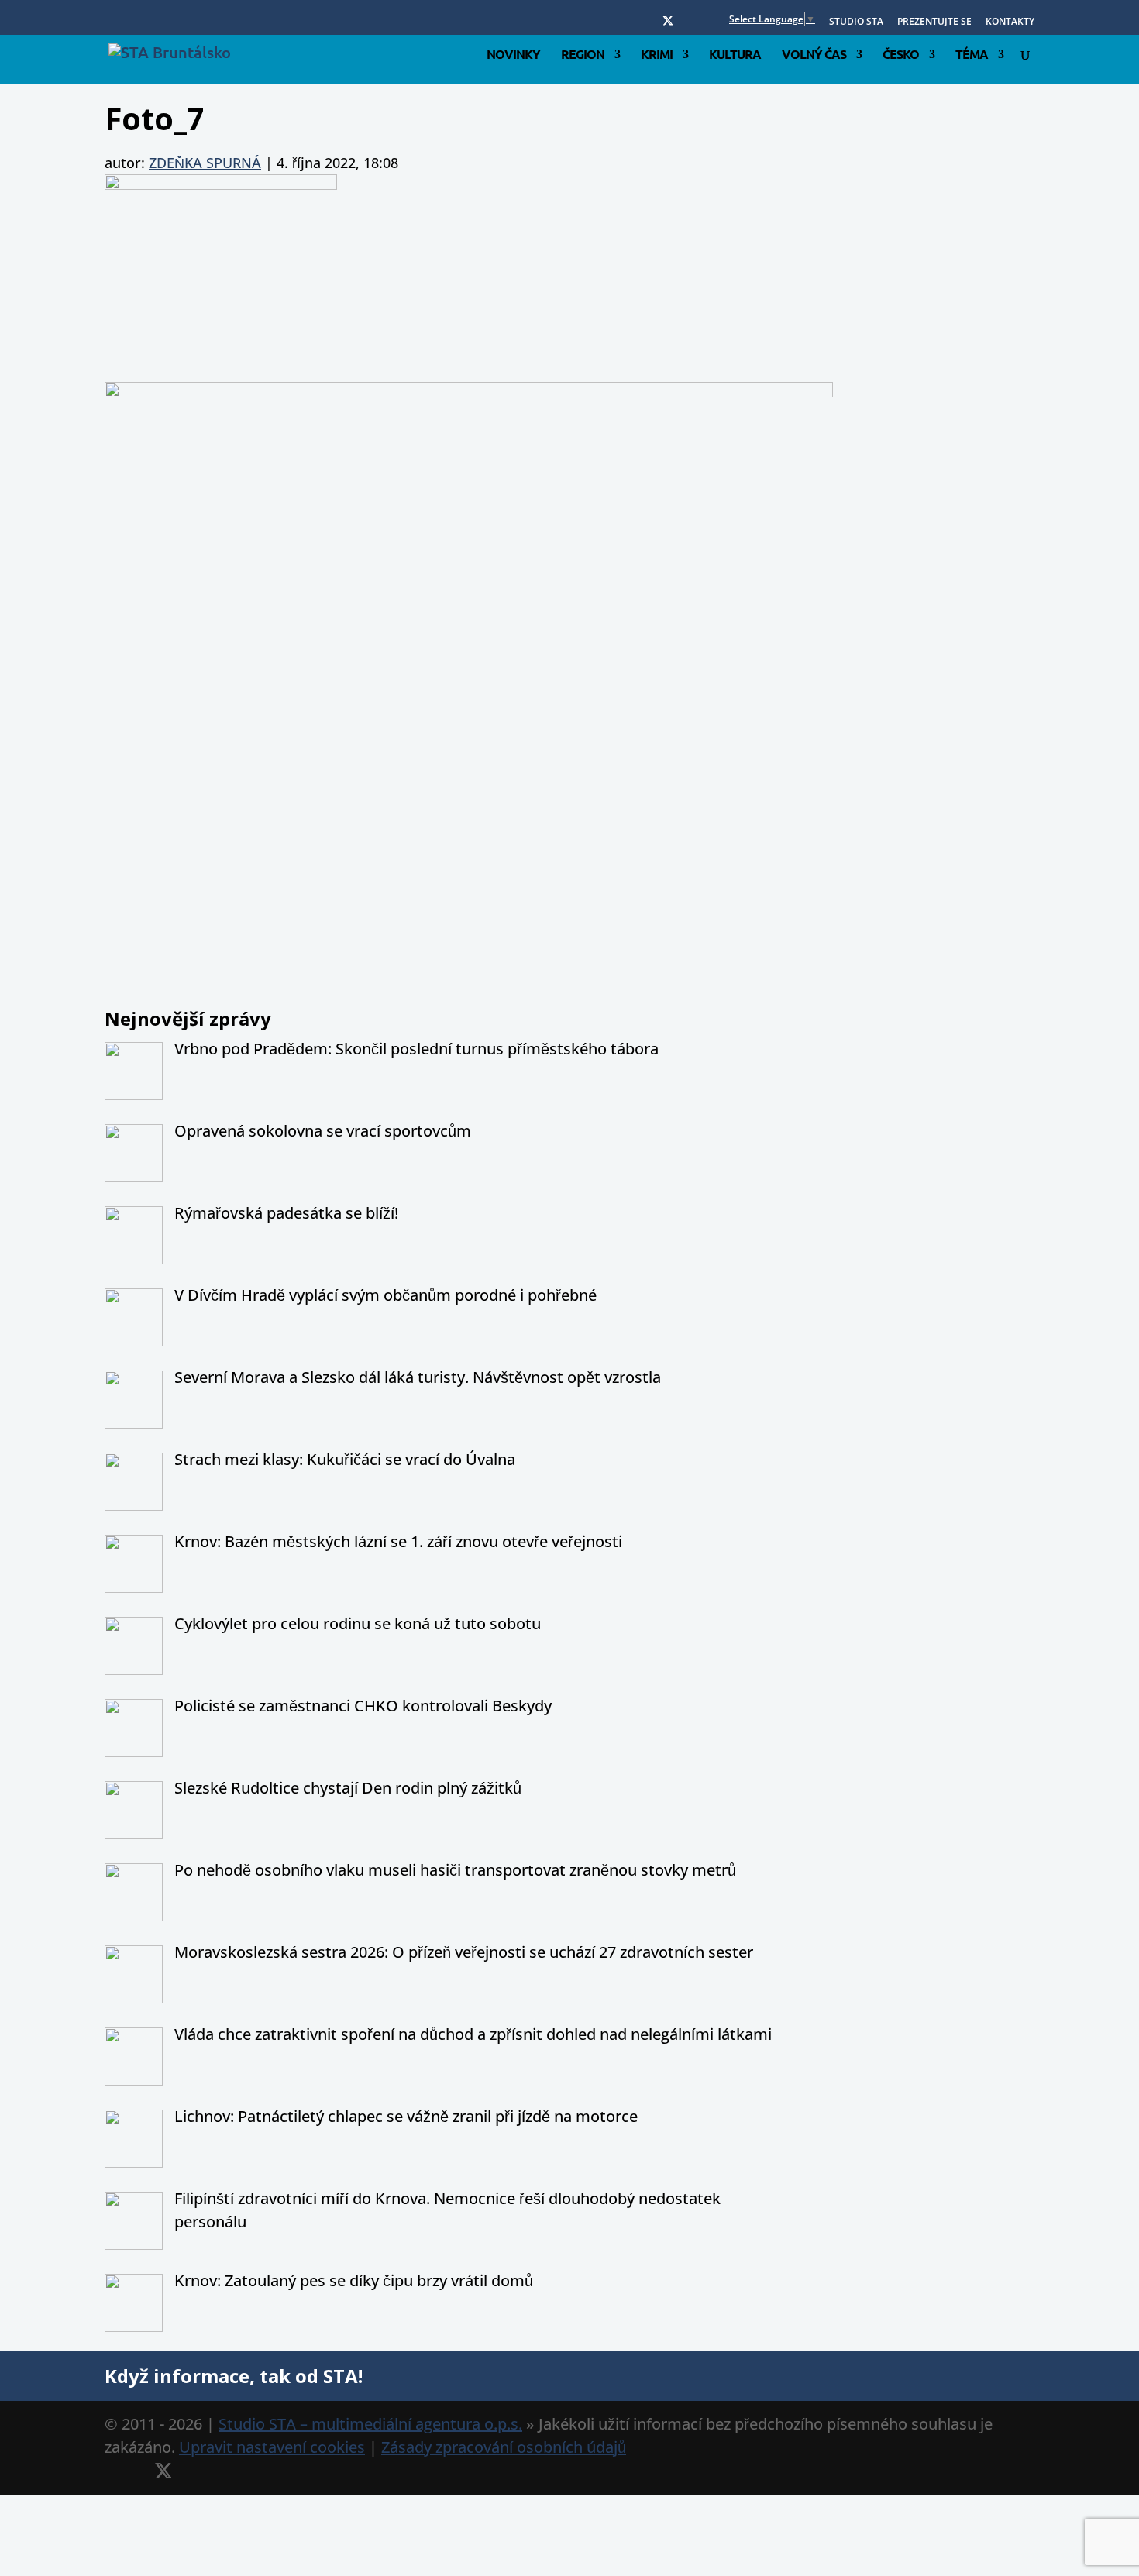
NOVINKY (513, 55)
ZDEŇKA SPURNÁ (205, 163)
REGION (583, 55)
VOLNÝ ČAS (814, 55)
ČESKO (901, 55)
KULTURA (735, 55)
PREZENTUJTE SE (934, 22)
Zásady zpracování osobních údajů (504, 2447)
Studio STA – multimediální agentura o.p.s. (370, 2424)
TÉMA (972, 55)
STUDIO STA (856, 22)
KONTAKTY (1010, 22)
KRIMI (657, 55)
